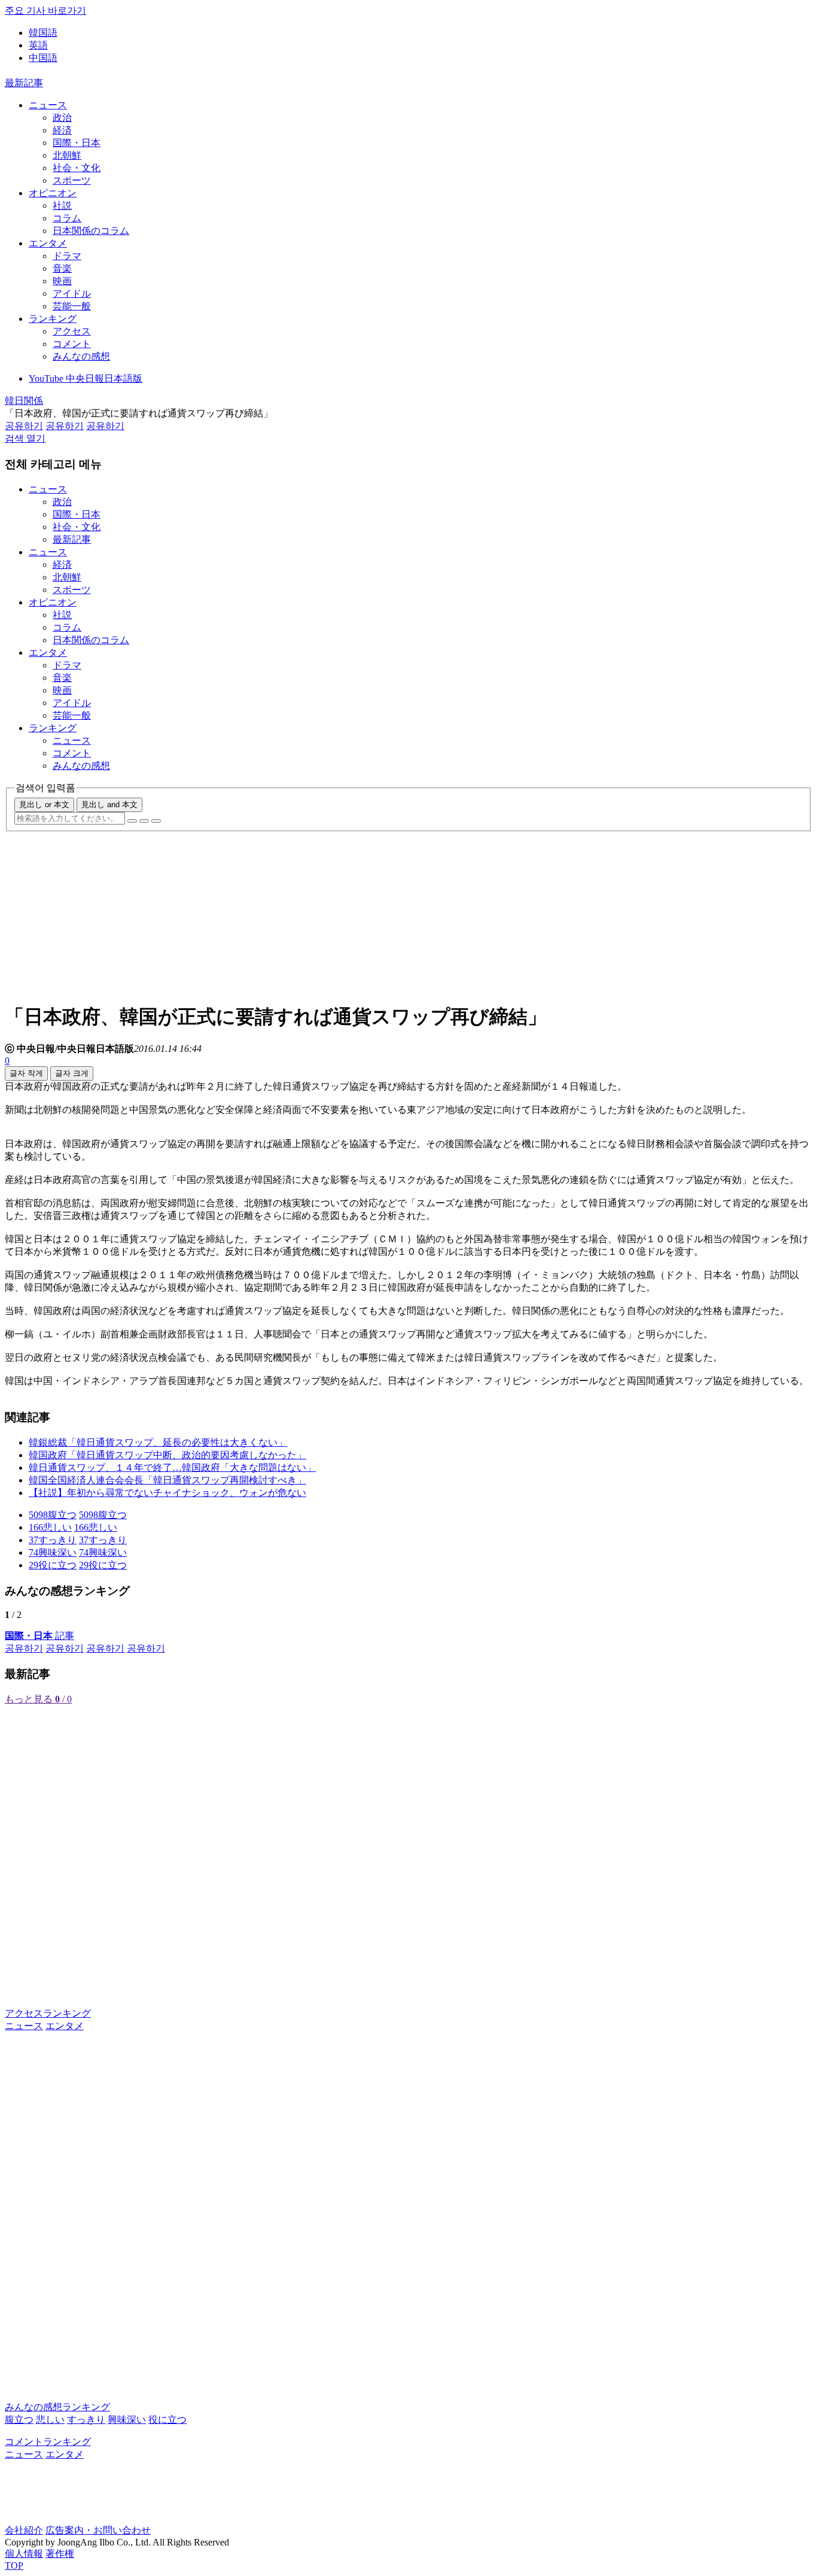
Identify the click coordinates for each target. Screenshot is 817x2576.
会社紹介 (24, 2530)
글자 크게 (72, 1073)
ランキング (53, 319)
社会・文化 (77, 168)
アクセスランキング (48, 2013)
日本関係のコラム (91, 231)
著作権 (60, 2554)
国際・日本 (77, 143)
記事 (39, 1636)
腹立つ (19, 2420)
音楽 (62, 268)
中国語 (43, 58)
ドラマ (67, 256)
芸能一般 (72, 306)
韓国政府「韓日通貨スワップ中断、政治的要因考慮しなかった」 (167, 1455)
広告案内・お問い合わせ (98, 2530)
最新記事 (24, 83)
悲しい (50, 2420)
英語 (38, 45)
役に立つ (167, 2420)
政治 (62, 118)
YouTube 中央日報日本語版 (86, 378)
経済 (62, 130)
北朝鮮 (67, 155)
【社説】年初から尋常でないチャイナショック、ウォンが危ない (167, 1493)
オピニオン (53, 193)
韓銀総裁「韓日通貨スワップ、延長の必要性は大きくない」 (158, 1442)
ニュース (48, 105)
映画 (62, 281)
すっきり (86, 2420)
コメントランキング (48, 2442)
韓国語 (43, 33)
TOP (14, 2566)
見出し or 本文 (44, 805)
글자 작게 (26, 1073)
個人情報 (24, 2554)
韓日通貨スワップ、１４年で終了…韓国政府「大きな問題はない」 (172, 1468)
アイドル (72, 294)
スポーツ (72, 180)
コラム (67, 218)
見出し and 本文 (109, 805)
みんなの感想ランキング (57, 2407)
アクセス (72, 331)
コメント (72, 344)
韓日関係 (24, 401)
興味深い (127, 2420)
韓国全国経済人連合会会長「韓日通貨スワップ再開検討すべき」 (167, 1480)
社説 (62, 206)
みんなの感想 (81, 356)
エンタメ (48, 243)
